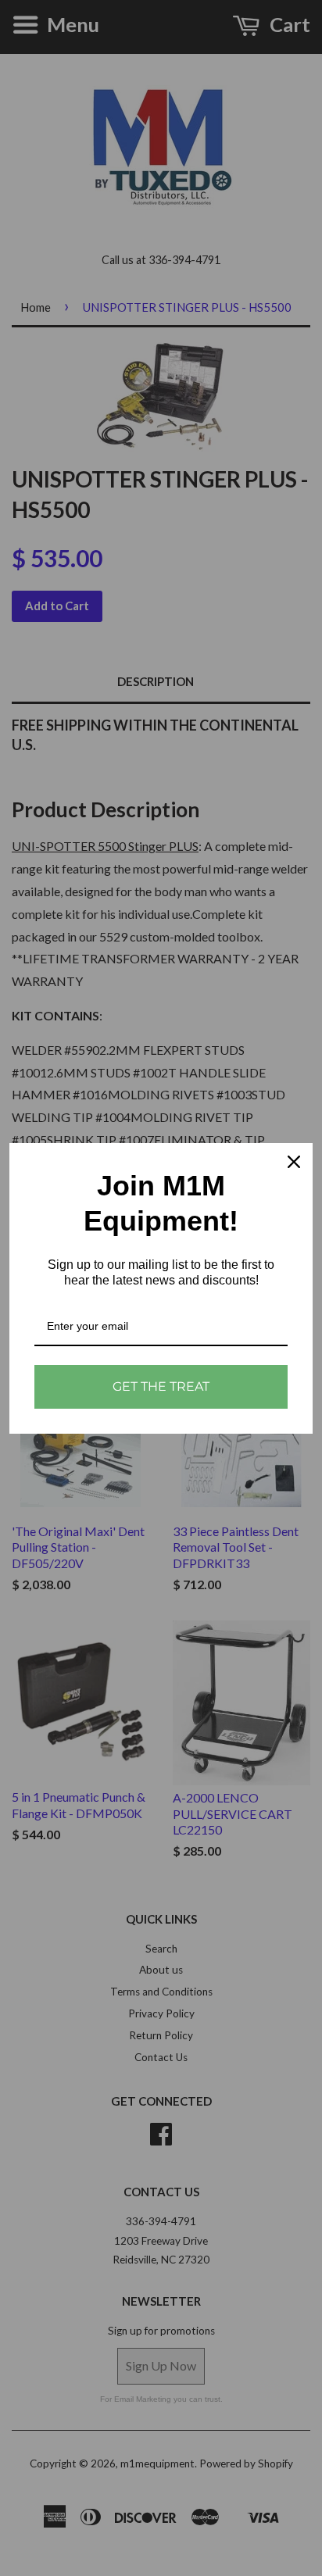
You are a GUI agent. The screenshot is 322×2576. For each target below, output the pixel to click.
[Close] (294, 1162)
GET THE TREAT (161, 1386)
